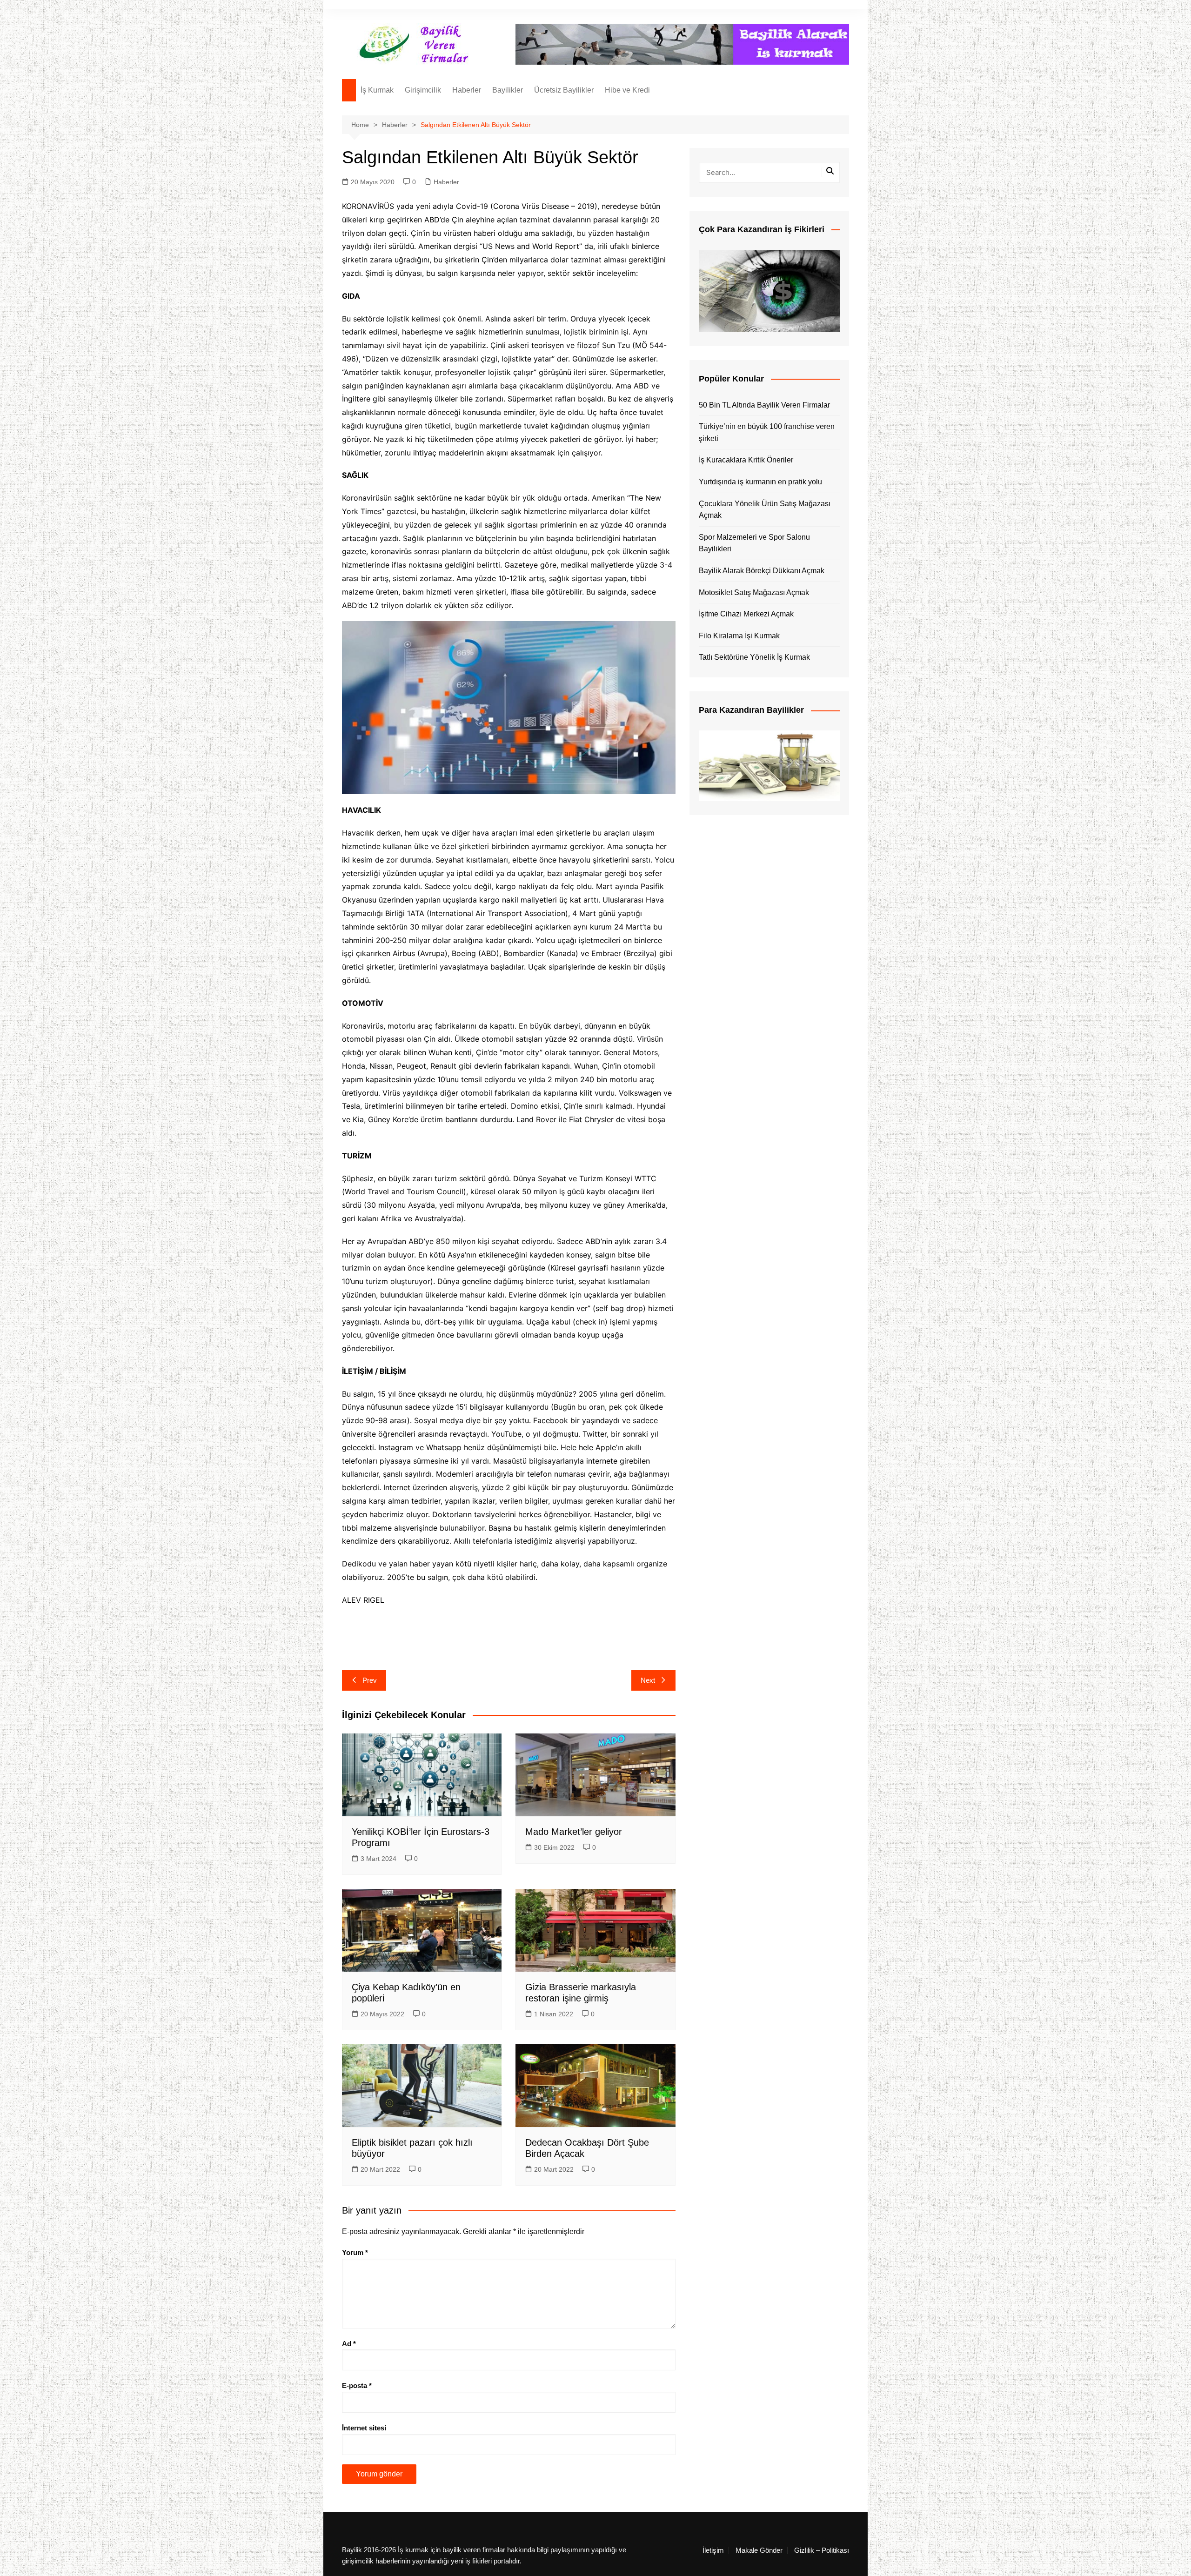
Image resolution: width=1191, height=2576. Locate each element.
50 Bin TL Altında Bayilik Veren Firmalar (764, 405)
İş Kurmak (377, 90)
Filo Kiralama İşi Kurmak (739, 636)
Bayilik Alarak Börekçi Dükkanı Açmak (762, 571)
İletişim (713, 2550)
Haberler (467, 90)
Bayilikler (508, 90)
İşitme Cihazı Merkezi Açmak (746, 614)
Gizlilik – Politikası (822, 2550)
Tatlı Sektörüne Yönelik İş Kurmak (754, 657)
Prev (370, 1680)
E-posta (357, 2385)
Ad (349, 2344)
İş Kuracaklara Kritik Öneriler (746, 460)
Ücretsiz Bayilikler (564, 90)
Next (648, 1680)
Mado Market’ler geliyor (574, 1832)
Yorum (355, 2252)
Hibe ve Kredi (627, 90)
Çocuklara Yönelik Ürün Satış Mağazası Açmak (765, 510)
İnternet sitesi (364, 2428)
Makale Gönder (759, 2550)
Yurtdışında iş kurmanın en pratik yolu (760, 482)
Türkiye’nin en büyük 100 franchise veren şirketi (767, 432)
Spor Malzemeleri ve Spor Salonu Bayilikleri (754, 543)
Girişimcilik (423, 90)
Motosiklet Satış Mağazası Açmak (754, 592)
